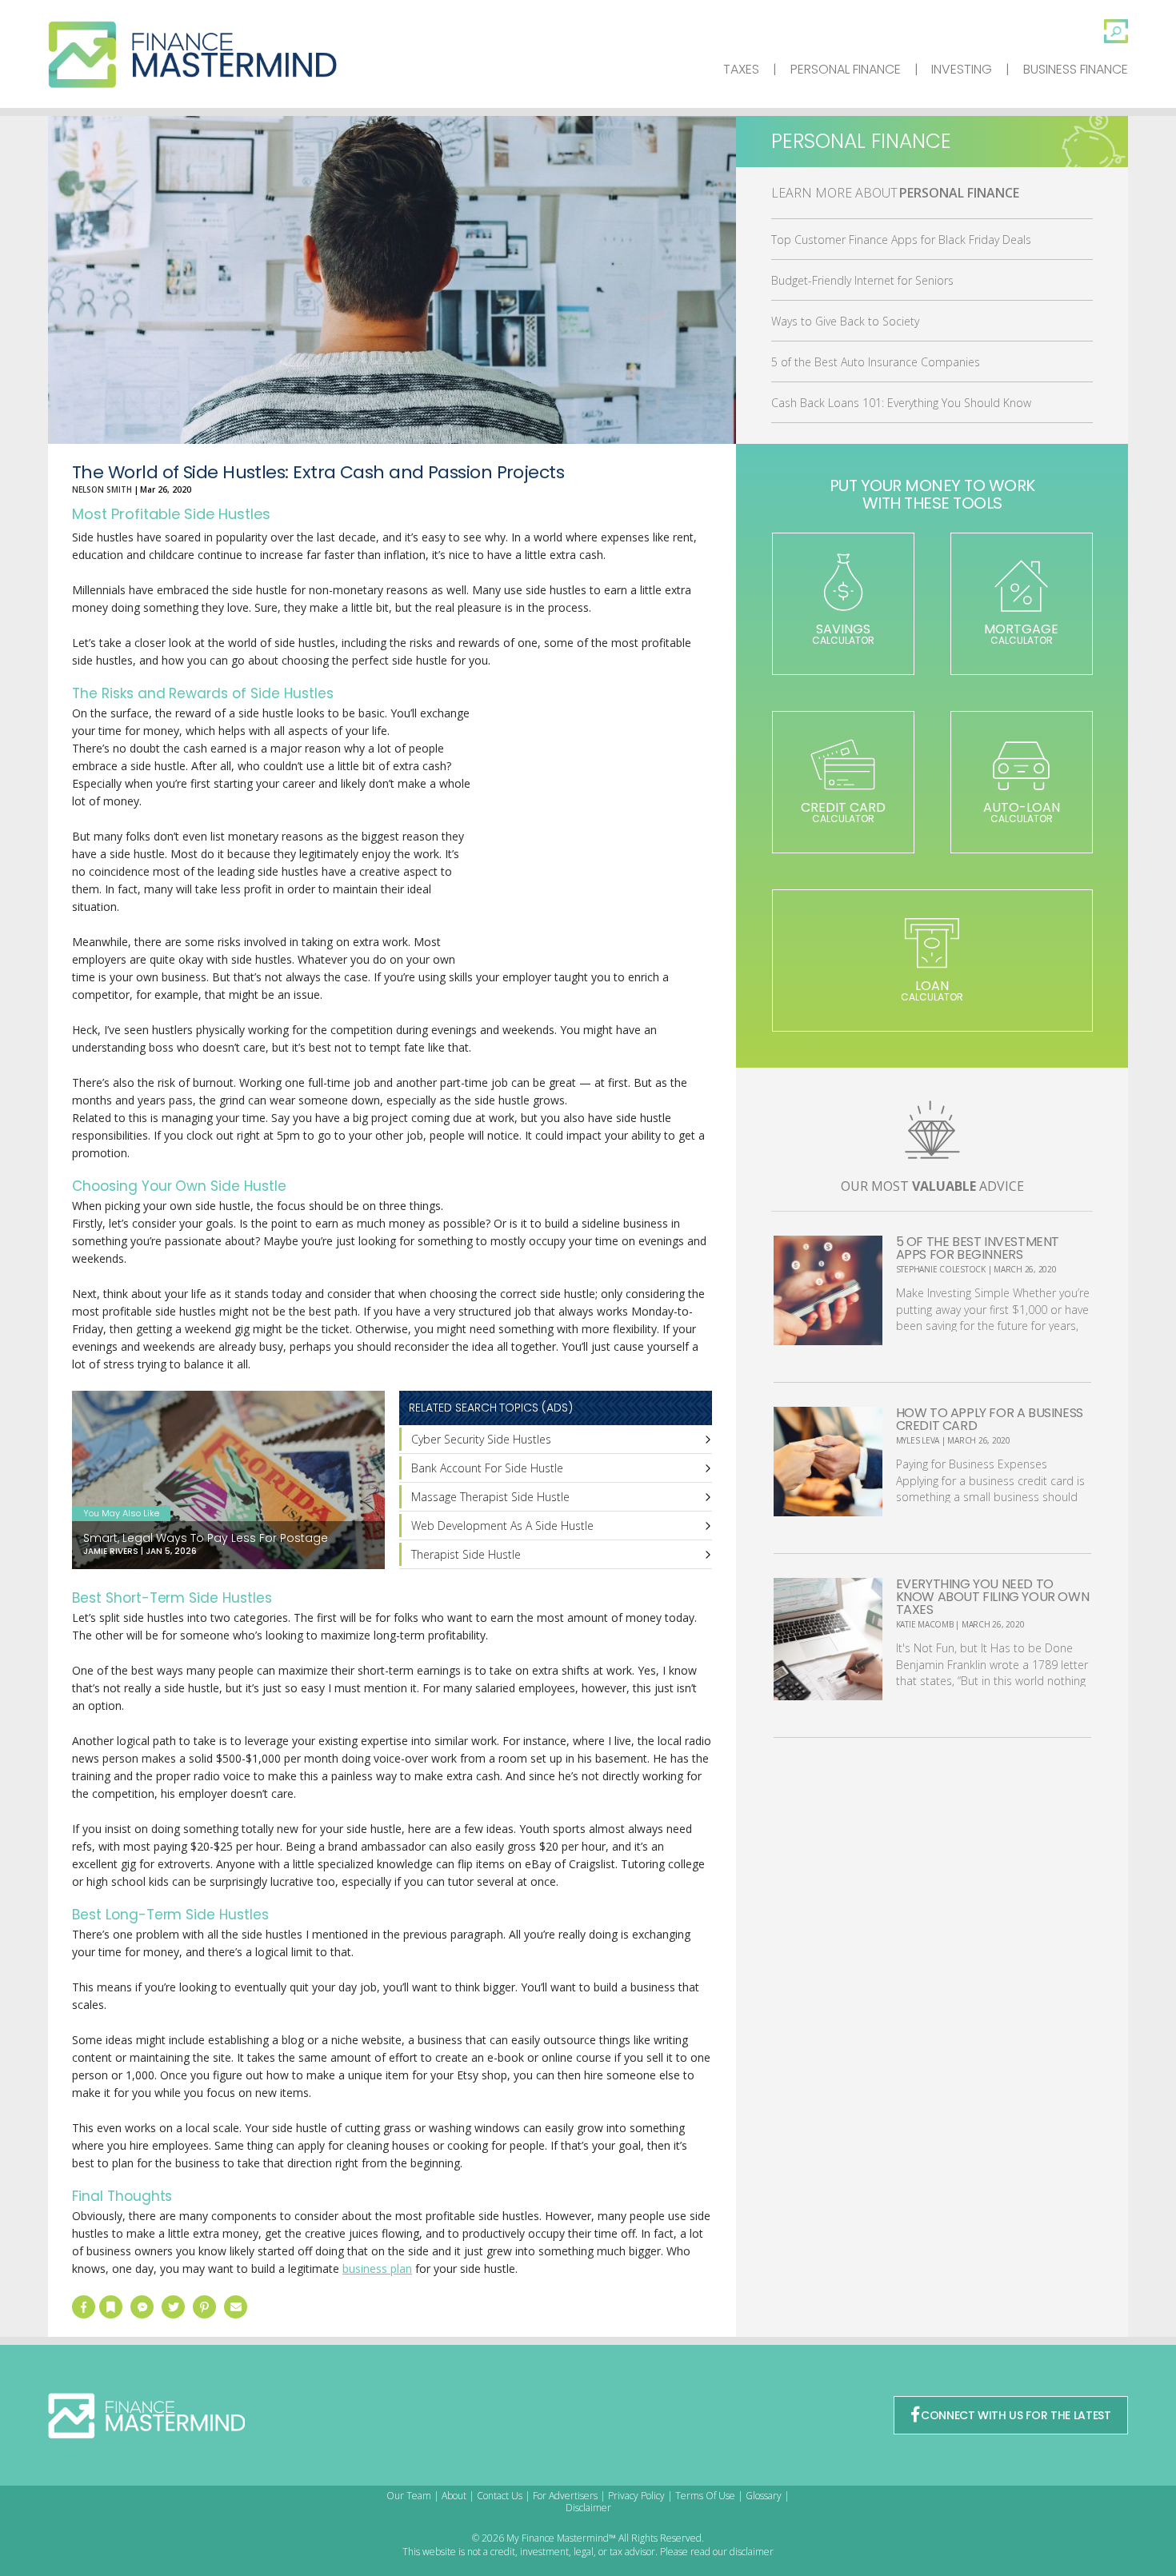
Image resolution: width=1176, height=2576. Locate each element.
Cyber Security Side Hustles (481, 1439)
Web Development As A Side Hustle (502, 1526)
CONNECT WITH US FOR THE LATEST (1016, 2415)
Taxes (741, 69)
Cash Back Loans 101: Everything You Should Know (901, 403)
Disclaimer (588, 2508)
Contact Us (500, 2496)
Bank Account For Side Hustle (487, 1468)
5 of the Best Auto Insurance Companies (876, 362)
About (454, 2496)
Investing (962, 69)
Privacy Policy (636, 2496)
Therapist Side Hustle (466, 1554)
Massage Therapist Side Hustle (490, 1497)
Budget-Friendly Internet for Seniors (862, 280)
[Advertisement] (592, 837)
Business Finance (1076, 69)
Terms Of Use (705, 2496)
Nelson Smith (102, 489)
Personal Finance (846, 69)
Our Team (409, 2496)
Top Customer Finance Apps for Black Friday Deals (901, 240)
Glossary (764, 2496)
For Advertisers (565, 2496)
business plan (377, 2268)
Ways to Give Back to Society (845, 321)
